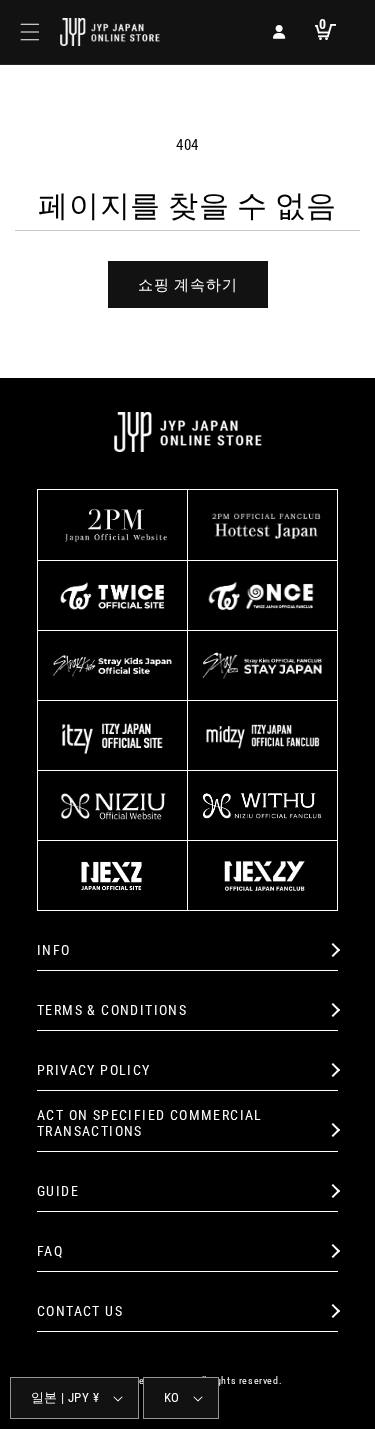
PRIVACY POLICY (94, 1070)
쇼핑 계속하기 (188, 285)
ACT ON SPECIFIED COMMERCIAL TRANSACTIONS (150, 1123)
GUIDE (58, 1191)
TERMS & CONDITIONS (112, 1010)
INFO (54, 950)
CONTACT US (80, 1311)
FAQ (50, 1251)
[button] (30, 32)
